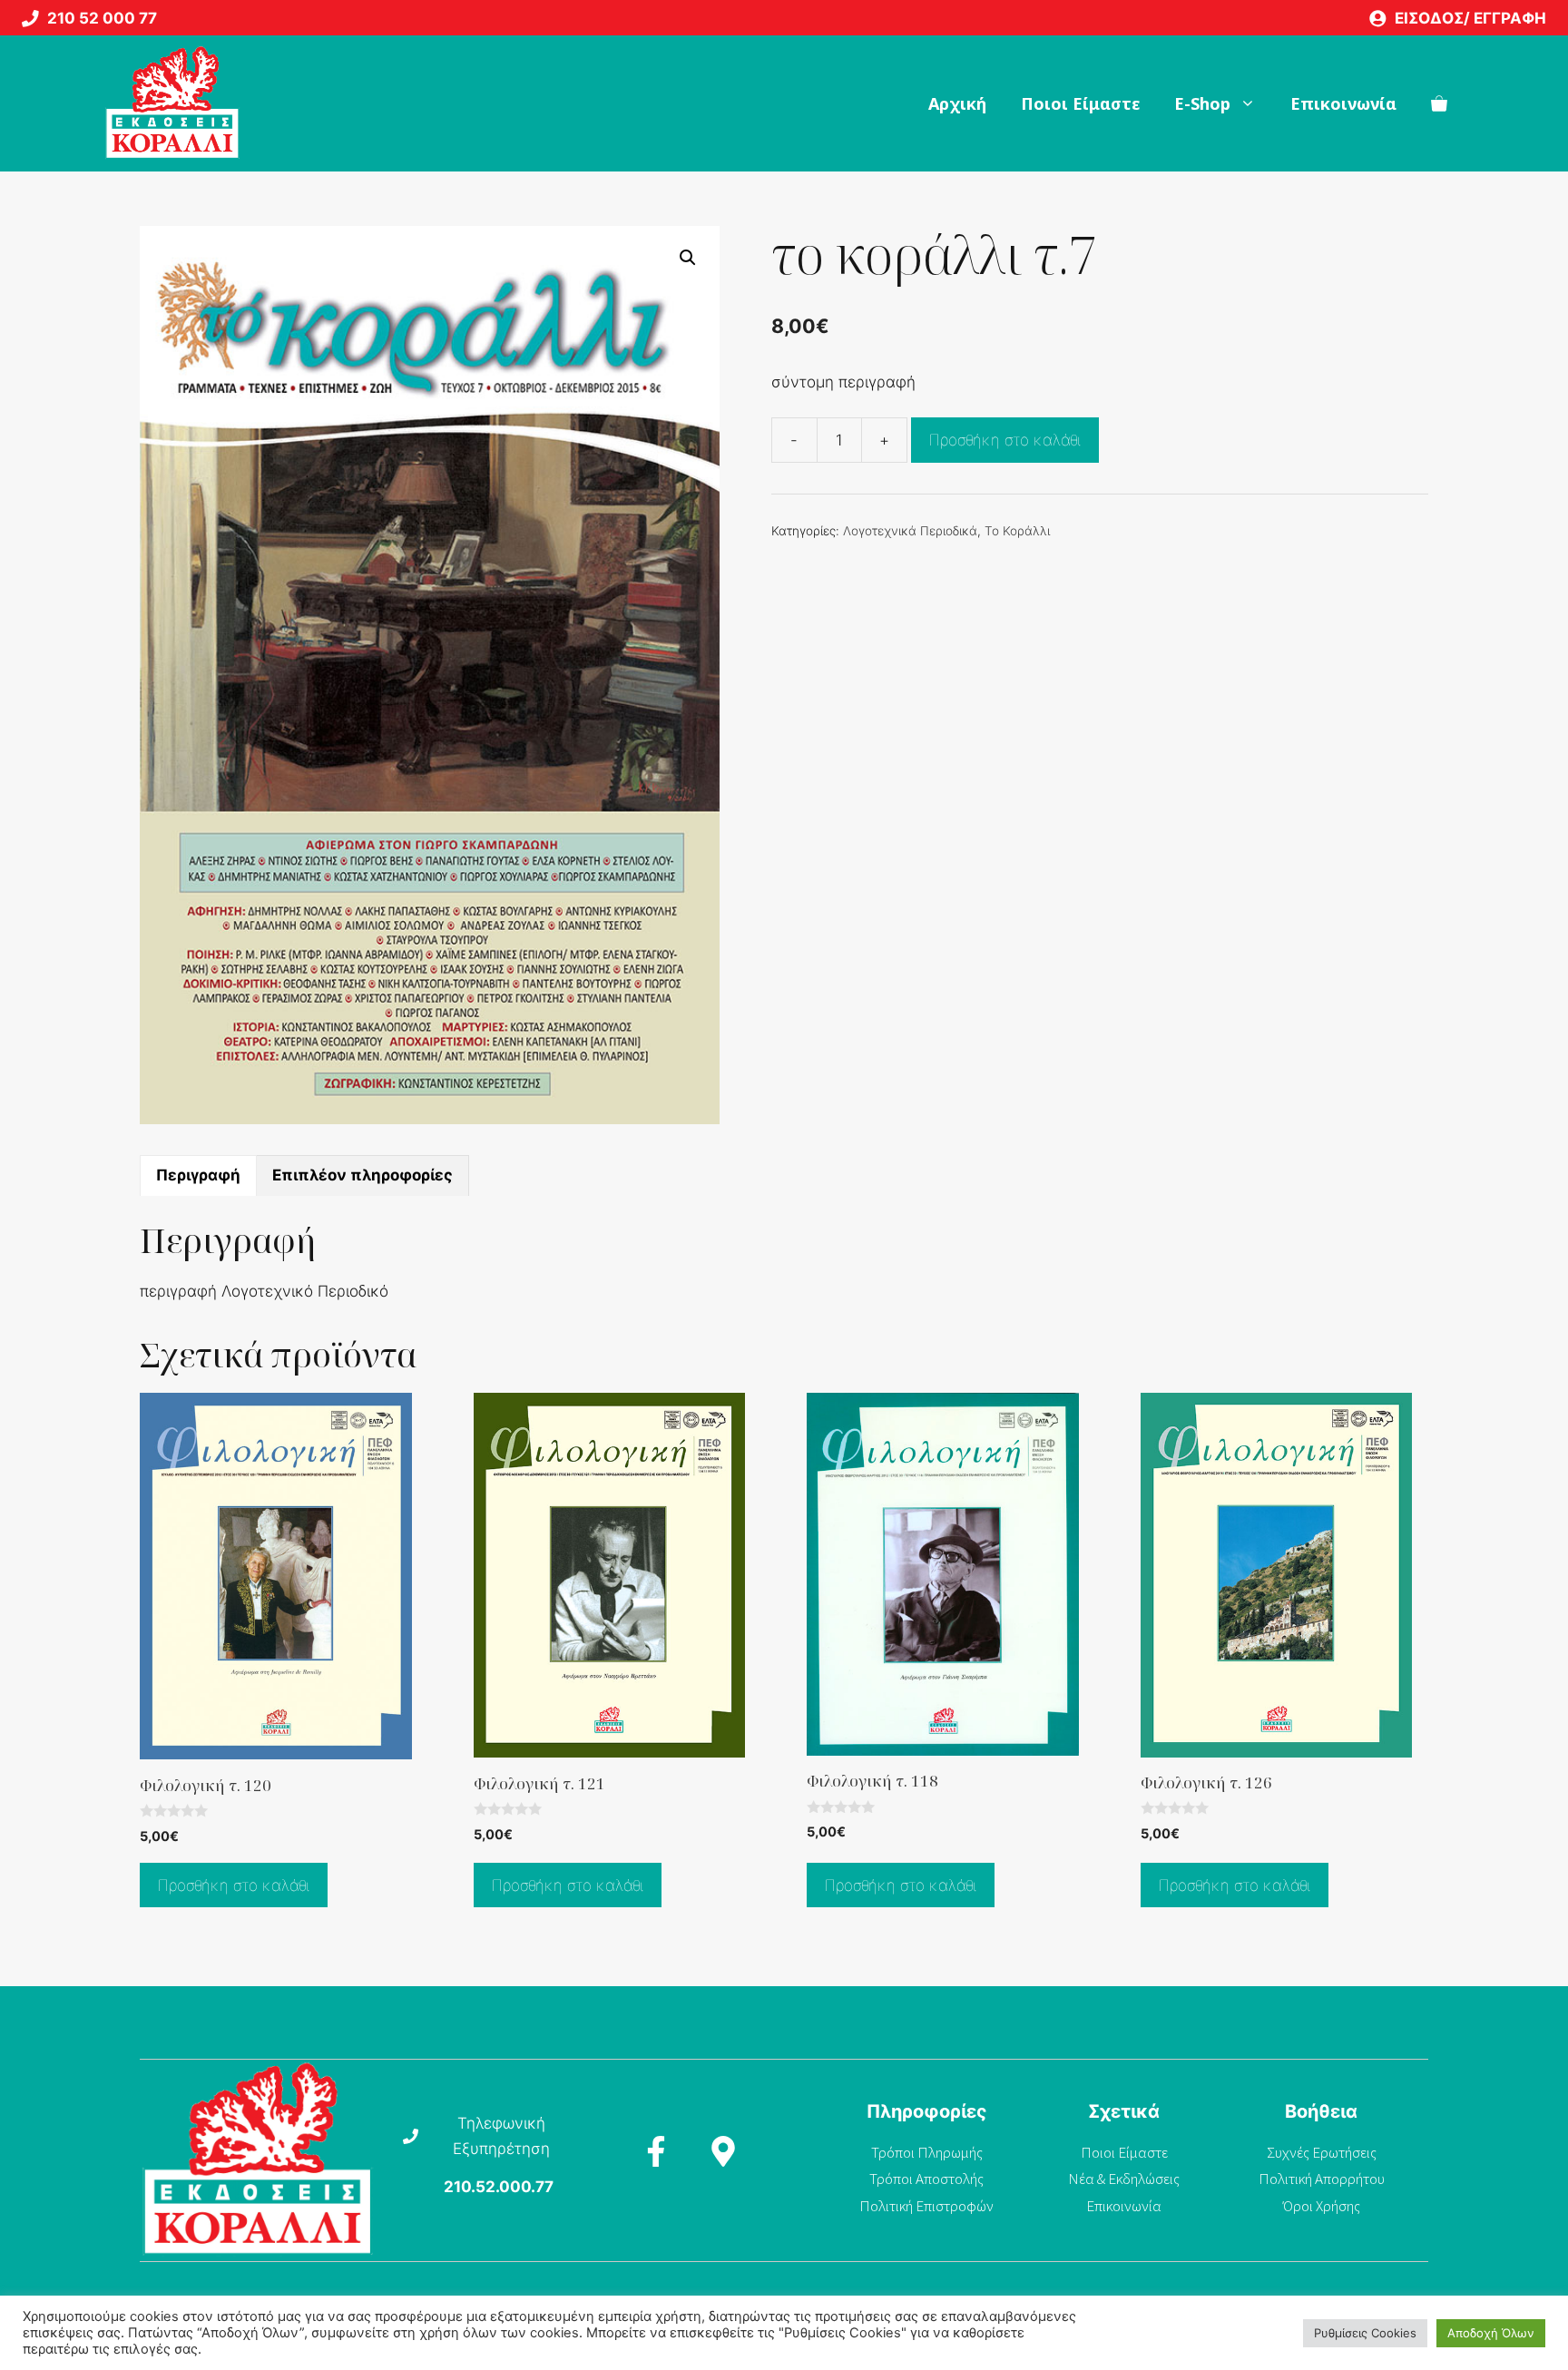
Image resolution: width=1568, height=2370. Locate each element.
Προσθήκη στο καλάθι (1005, 440)
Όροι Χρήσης (1322, 2206)
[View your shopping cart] (1439, 103)
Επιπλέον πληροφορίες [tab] (363, 1175)
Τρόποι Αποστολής (926, 2179)
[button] (688, 258)
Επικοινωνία (1343, 103)
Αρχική (957, 103)
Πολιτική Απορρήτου (1322, 2179)
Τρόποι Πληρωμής (927, 2152)
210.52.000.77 (499, 2187)
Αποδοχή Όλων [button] (1491, 2333)
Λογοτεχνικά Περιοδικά (910, 531)
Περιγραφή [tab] (198, 1175)
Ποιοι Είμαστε (1080, 103)
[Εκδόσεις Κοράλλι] (172, 103)
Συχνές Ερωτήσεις (1322, 2152)
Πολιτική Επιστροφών (926, 2206)
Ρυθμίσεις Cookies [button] (1365, 2333)
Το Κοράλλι (1017, 531)
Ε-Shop (1202, 103)
